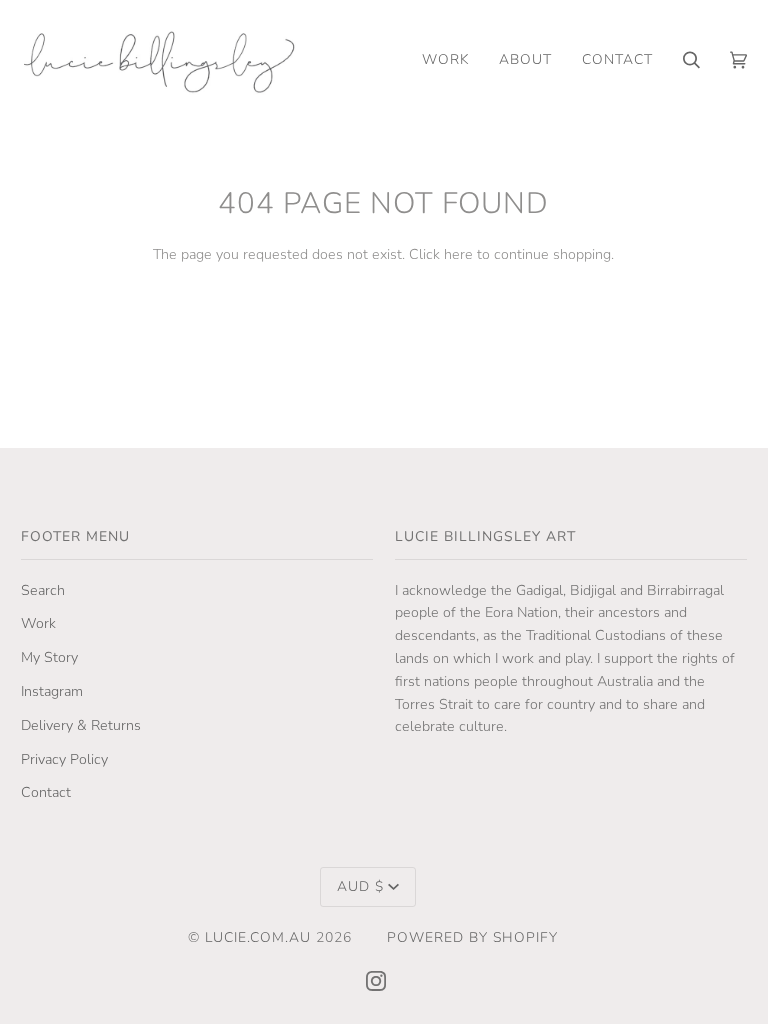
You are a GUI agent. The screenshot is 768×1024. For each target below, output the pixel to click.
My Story (49, 657)
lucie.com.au (258, 937)
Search (43, 590)
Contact (46, 792)
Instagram (52, 691)
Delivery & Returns (81, 725)
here (458, 254)
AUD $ (360, 886)
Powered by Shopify (472, 937)
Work (38, 623)
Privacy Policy (64, 759)
